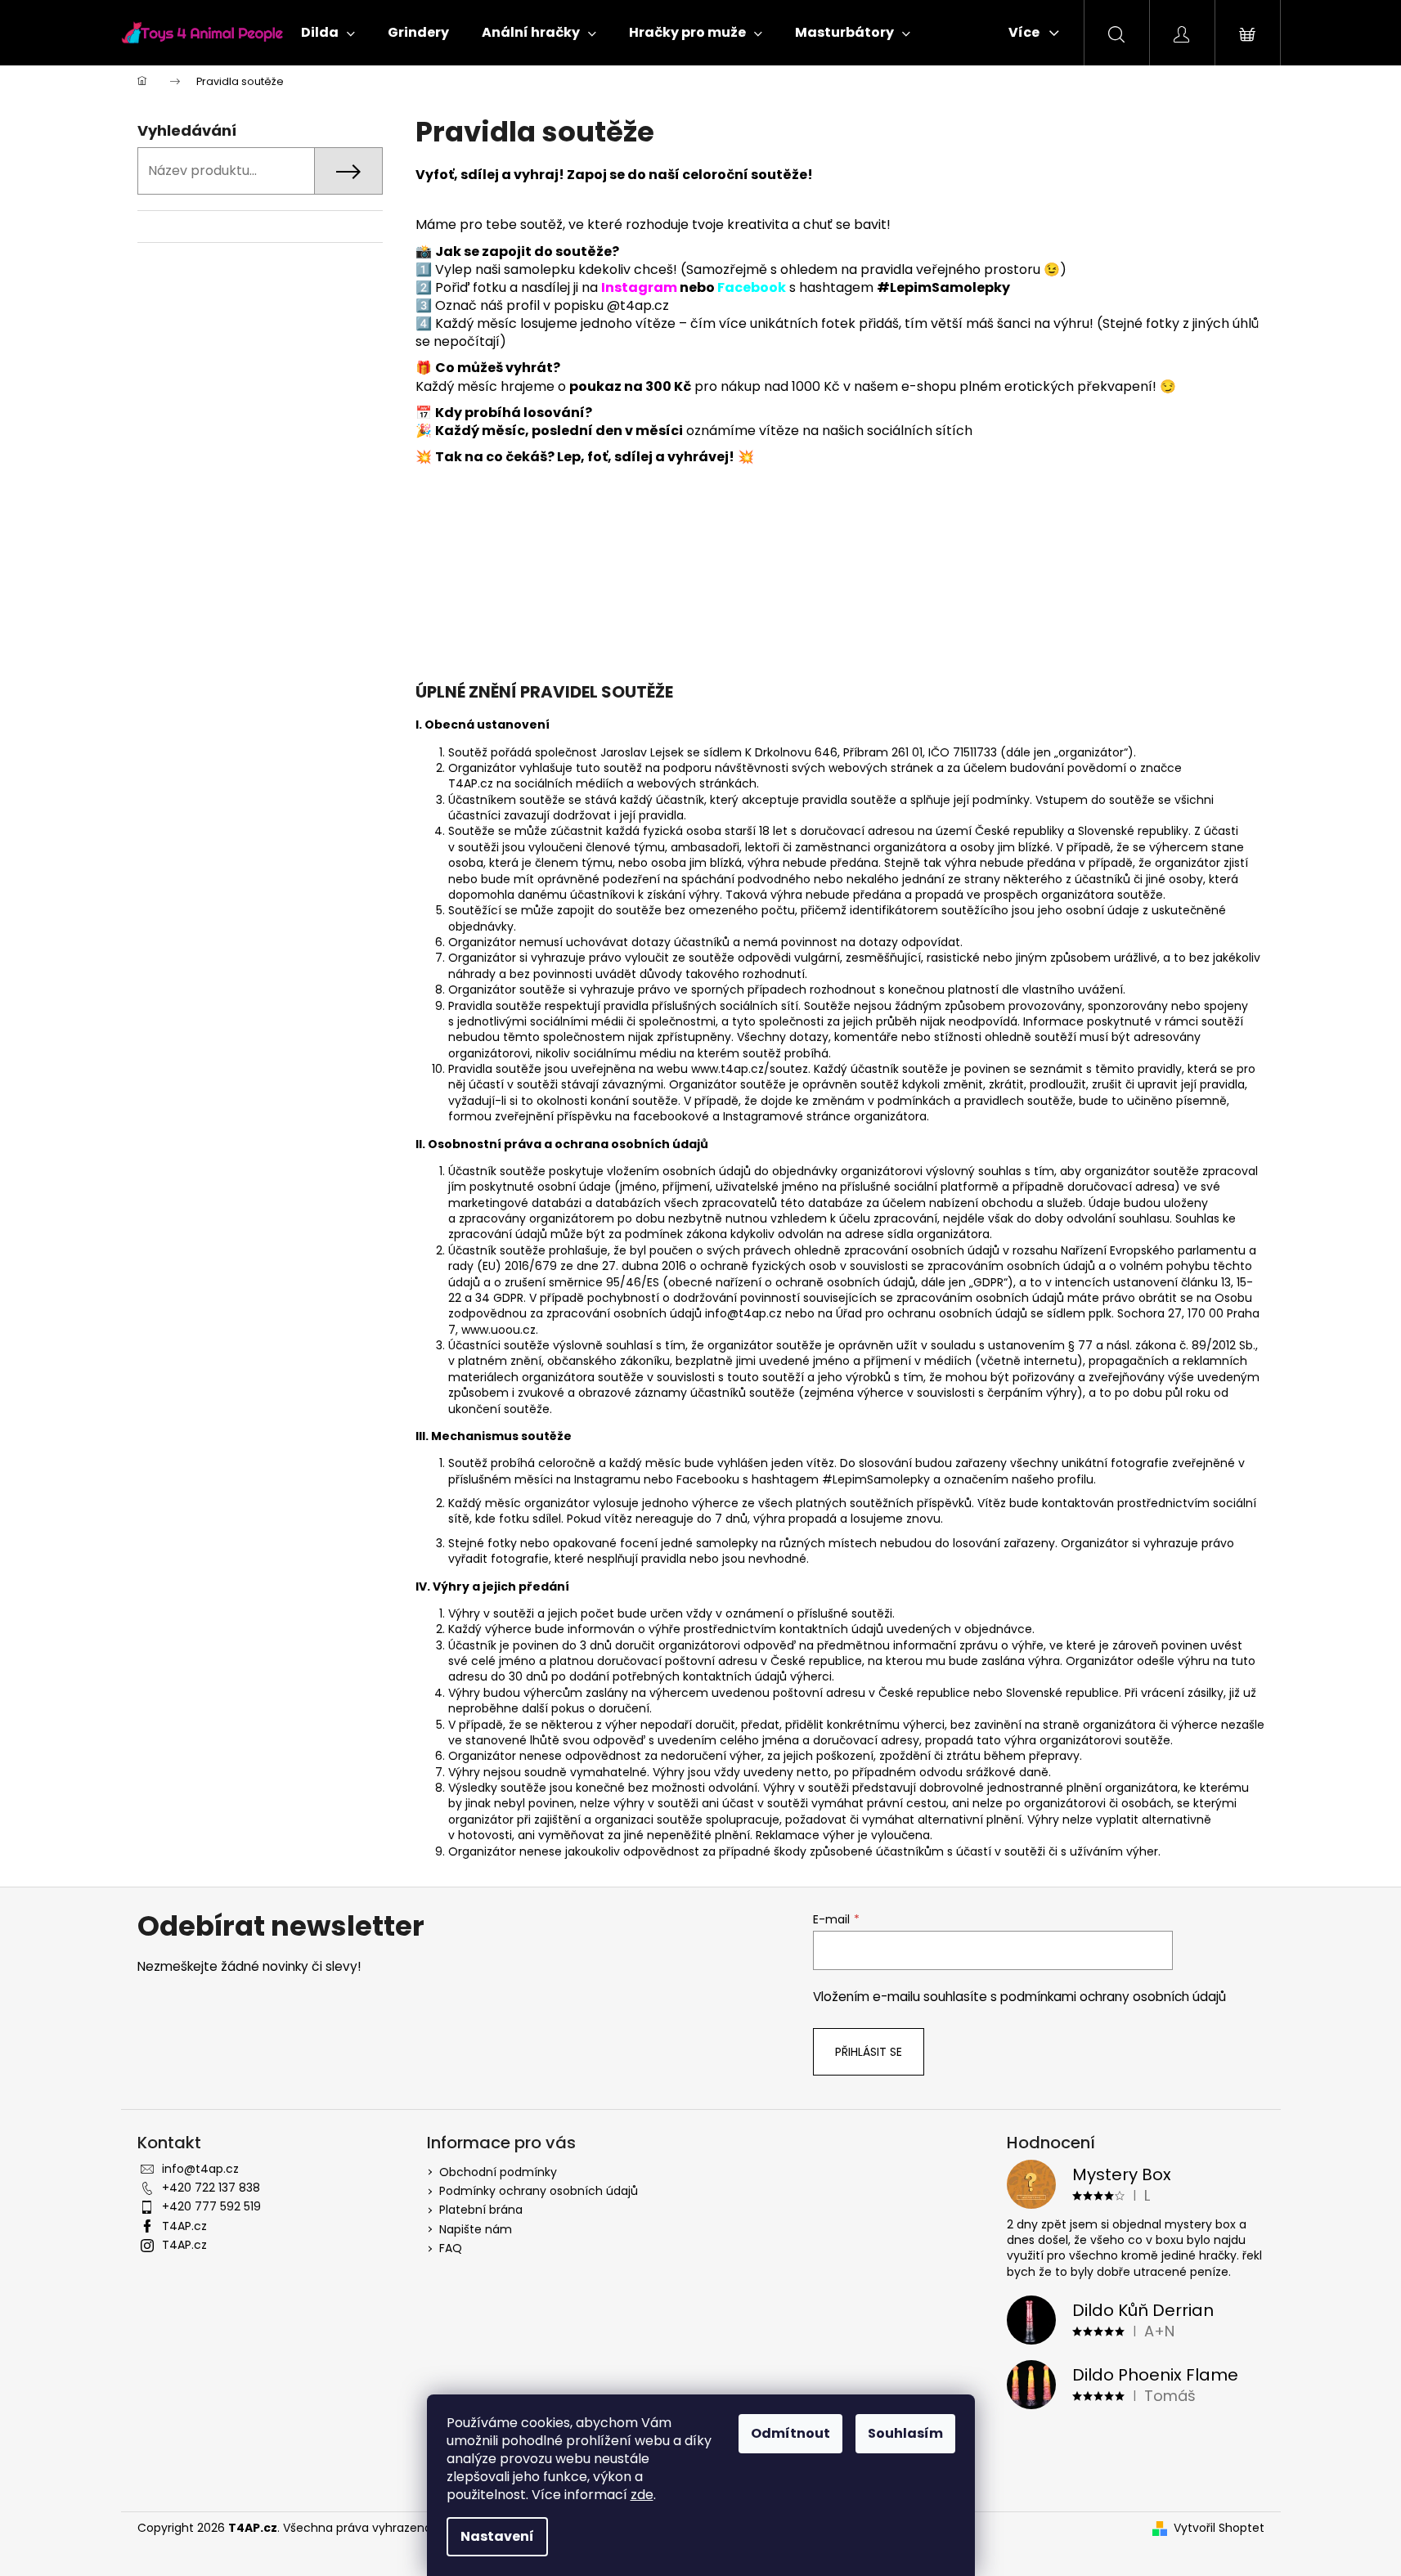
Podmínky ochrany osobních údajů (539, 2191)
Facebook (752, 287)
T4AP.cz (184, 2226)
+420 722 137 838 (211, 2188)
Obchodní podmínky (498, 2172)
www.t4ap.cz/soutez (750, 1069)
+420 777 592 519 (211, 2206)
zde (642, 2495)
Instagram (639, 287)
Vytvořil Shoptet (1219, 2528)
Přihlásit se (869, 2052)
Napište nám (476, 2229)
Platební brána (481, 2210)
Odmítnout (790, 2433)
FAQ (451, 2248)
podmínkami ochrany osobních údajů (1113, 1997)
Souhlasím (905, 2433)
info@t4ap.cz (200, 2169)
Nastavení (497, 2536)
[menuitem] (328, 33)
